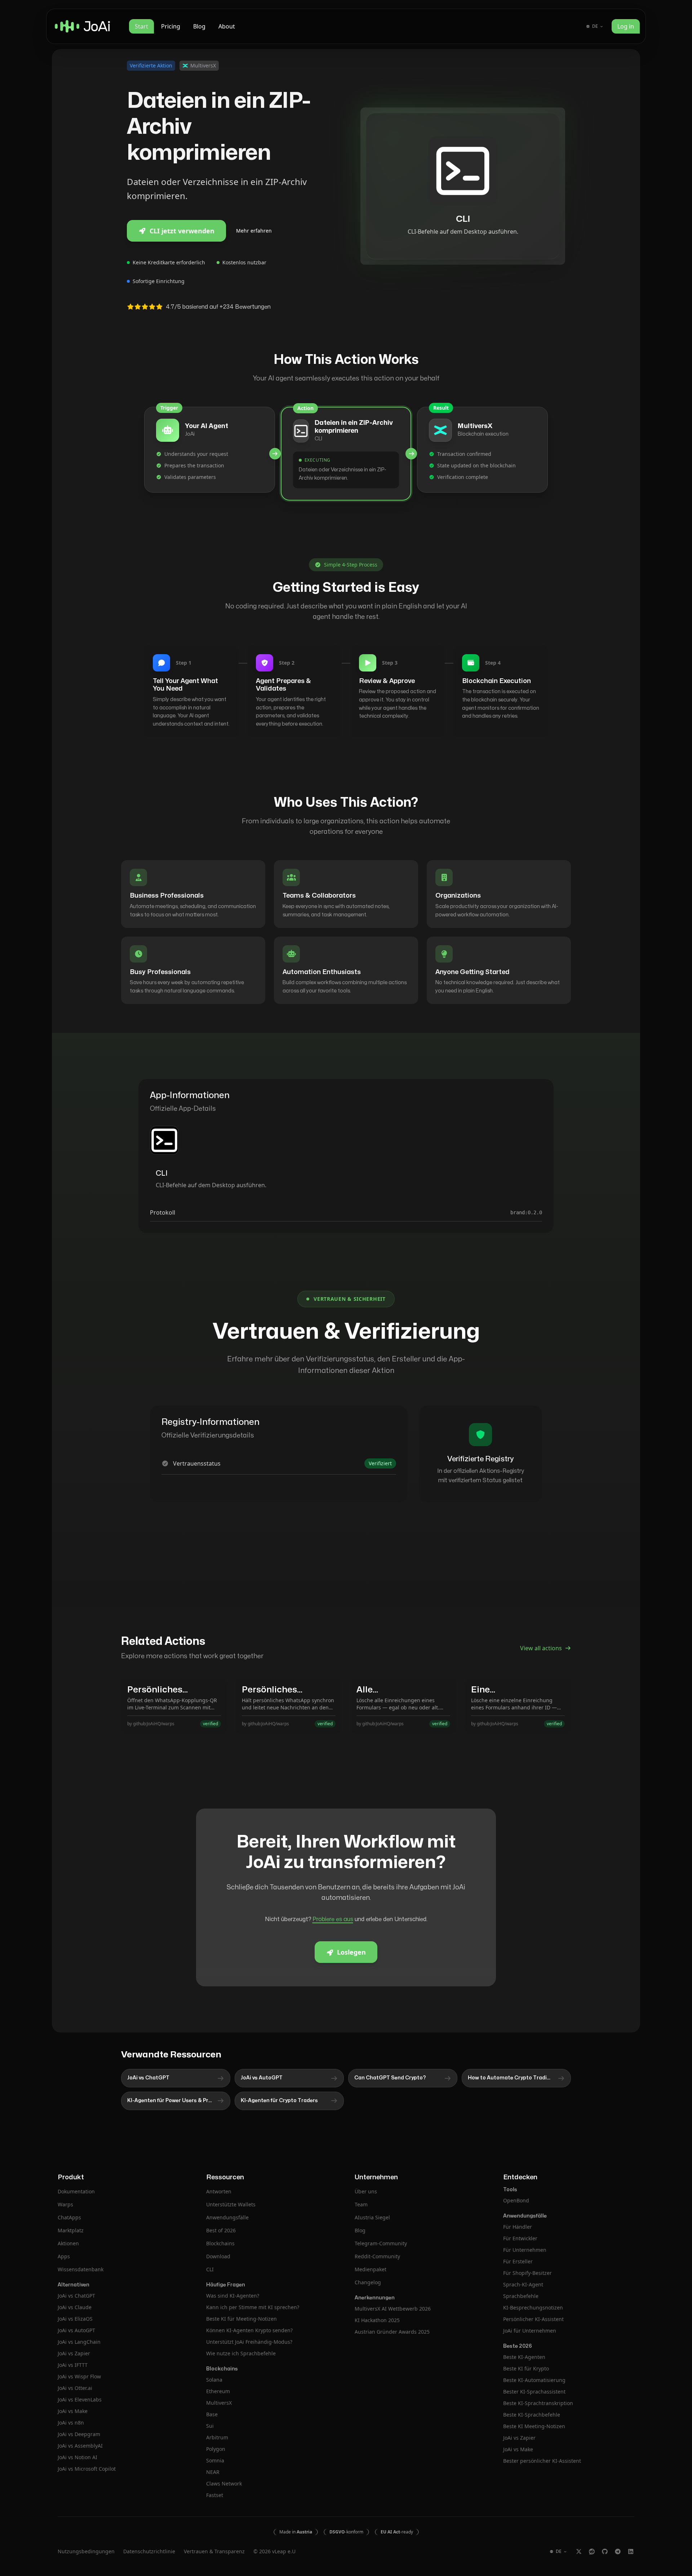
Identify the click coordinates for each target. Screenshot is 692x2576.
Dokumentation (76, 2191)
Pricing (171, 26)
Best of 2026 (221, 2230)
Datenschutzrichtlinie (149, 2551)
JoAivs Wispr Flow (79, 2376)
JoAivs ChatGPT (76, 2296)
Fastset (215, 2495)
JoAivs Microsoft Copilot (87, 2469)
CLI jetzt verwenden (182, 231)
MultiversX (219, 2403)
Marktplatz (71, 2230)
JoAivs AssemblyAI (80, 2446)
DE (595, 26)
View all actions (541, 1648)
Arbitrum (217, 2437)
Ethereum (218, 2391)
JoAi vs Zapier (519, 2438)
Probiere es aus (333, 1919)
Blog (199, 26)
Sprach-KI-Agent (523, 2284)
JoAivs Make (73, 2411)
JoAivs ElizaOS (75, 2319)
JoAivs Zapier (74, 2353)
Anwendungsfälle (227, 2217)
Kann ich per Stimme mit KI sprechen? (253, 2307)
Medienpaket (371, 2269)
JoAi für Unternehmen (530, 2331)
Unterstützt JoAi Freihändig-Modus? (249, 2342)
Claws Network (224, 2483)
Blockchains (220, 2243)
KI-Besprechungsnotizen (533, 2308)
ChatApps (69, 2217)
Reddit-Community (377, 2256)
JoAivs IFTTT (73, 2365)
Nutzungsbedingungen (86, 2551)
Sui (210, 2426)
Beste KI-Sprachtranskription (538, 2403)
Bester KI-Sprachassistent (534, 2392)
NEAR (213, 2472)
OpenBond (516, 2200)
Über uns (366, 2191)
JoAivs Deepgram (79, 2434)
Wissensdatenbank (81, 2269)
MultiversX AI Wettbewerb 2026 (393, 2309)
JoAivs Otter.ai (75, 2388)
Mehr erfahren (254, 231)
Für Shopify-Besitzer (527, 2273)
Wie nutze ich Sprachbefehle (241, 2353)
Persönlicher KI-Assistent (533, 2319)
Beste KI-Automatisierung (534, 2380)
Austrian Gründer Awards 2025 (392, 2332)
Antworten (219, 2191)
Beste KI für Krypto (526, 2368)
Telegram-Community (381, 2243)
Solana (214, 2380)
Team (361, 2204)
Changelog (368, 2282)
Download (218, 2256)
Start (141, 26)
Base (212, 2414)
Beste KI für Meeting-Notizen (241, 2319)
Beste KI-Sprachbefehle (532, 2415)
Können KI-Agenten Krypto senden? (249, 2330)
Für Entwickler (520, 2238)
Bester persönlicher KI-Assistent (542, 2461)
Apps (64, 2256)
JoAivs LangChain (79, 2342)
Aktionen (68, 2243)
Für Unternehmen (525, 2250)
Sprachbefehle (521, 2296)
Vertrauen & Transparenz (214, 2551)
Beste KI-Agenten (524, 2357)
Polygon (216, 2449)
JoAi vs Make (518, 2449)
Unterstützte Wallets (231, 2204)
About (227, 26)
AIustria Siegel (372, 2217)
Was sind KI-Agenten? (233, 2296)
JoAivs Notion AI (77, 2457)
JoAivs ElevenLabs (80, 2399)
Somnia (215, 2460)
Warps (65, 2204)
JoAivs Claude (75, 2307)
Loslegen (351, 1952)
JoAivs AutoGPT (76, 2330)
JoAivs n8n (71, 2423)
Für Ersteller (518, 2261)
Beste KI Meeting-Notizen (534, 2426)
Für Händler (518, 2227)
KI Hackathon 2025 (377, 2320)
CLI (210, 2269)
